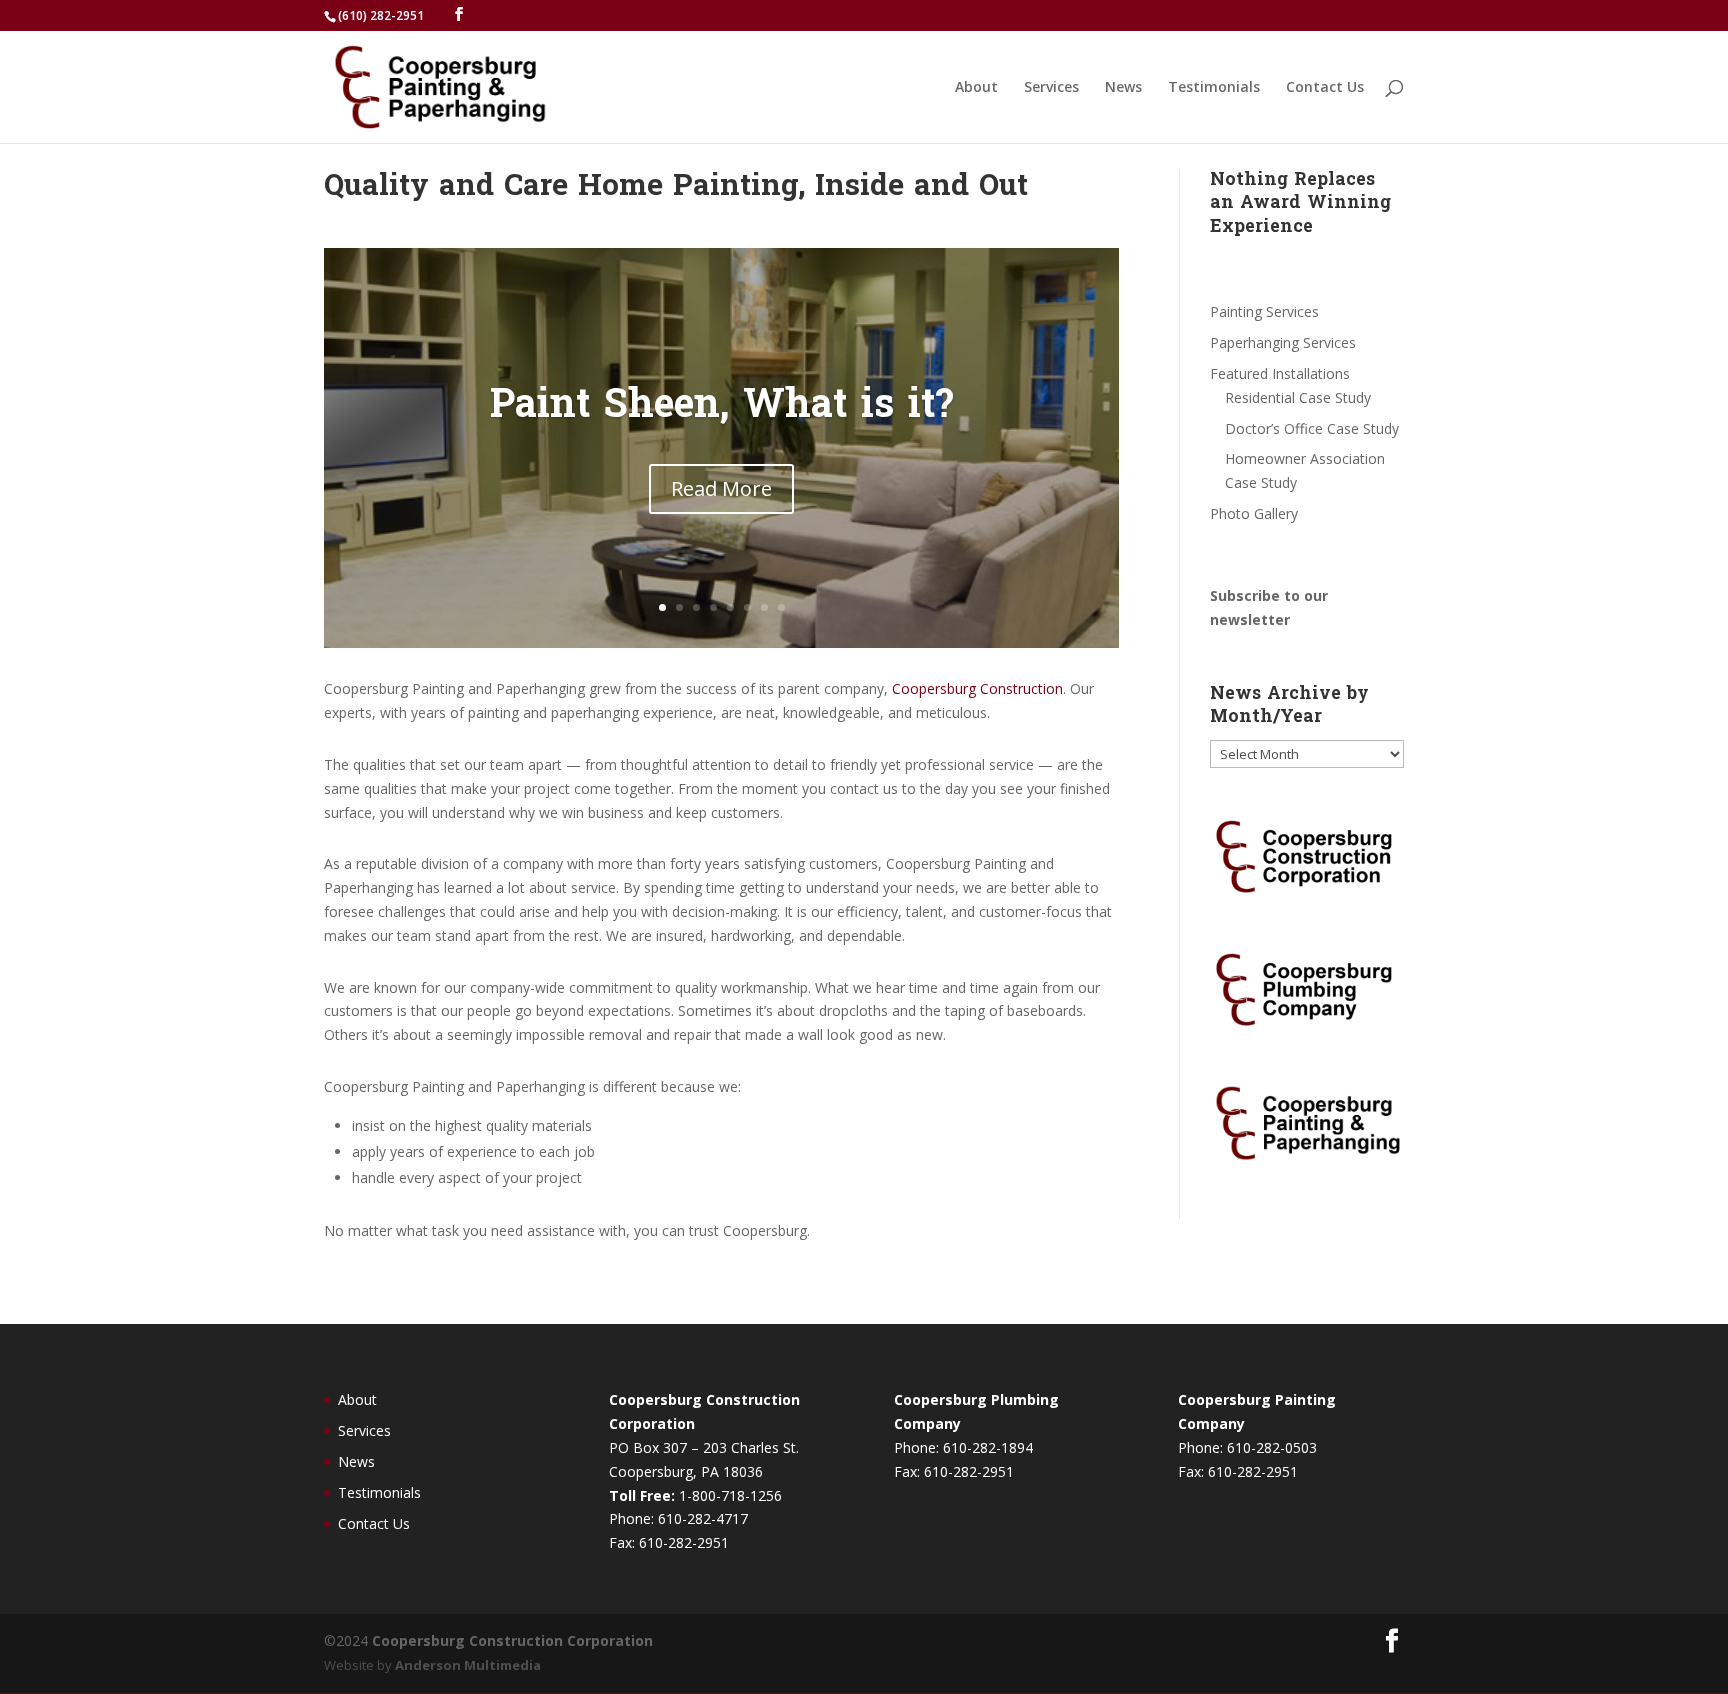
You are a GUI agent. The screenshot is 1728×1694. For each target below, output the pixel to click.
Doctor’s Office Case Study (1312, 428)
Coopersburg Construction (977, 688)
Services (1051, 88)
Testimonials (1214, 88)
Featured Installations (1280, 373)
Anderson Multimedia (468, 1665)
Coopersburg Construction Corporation (512, 1640)
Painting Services (1264, 311)
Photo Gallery (1254, 513)
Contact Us (1325, 88)
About (976, 88)
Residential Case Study (1298, 397)
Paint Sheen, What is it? (722, 407)
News (1123, 88)
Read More (721, 488)
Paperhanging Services (1283, 342)
